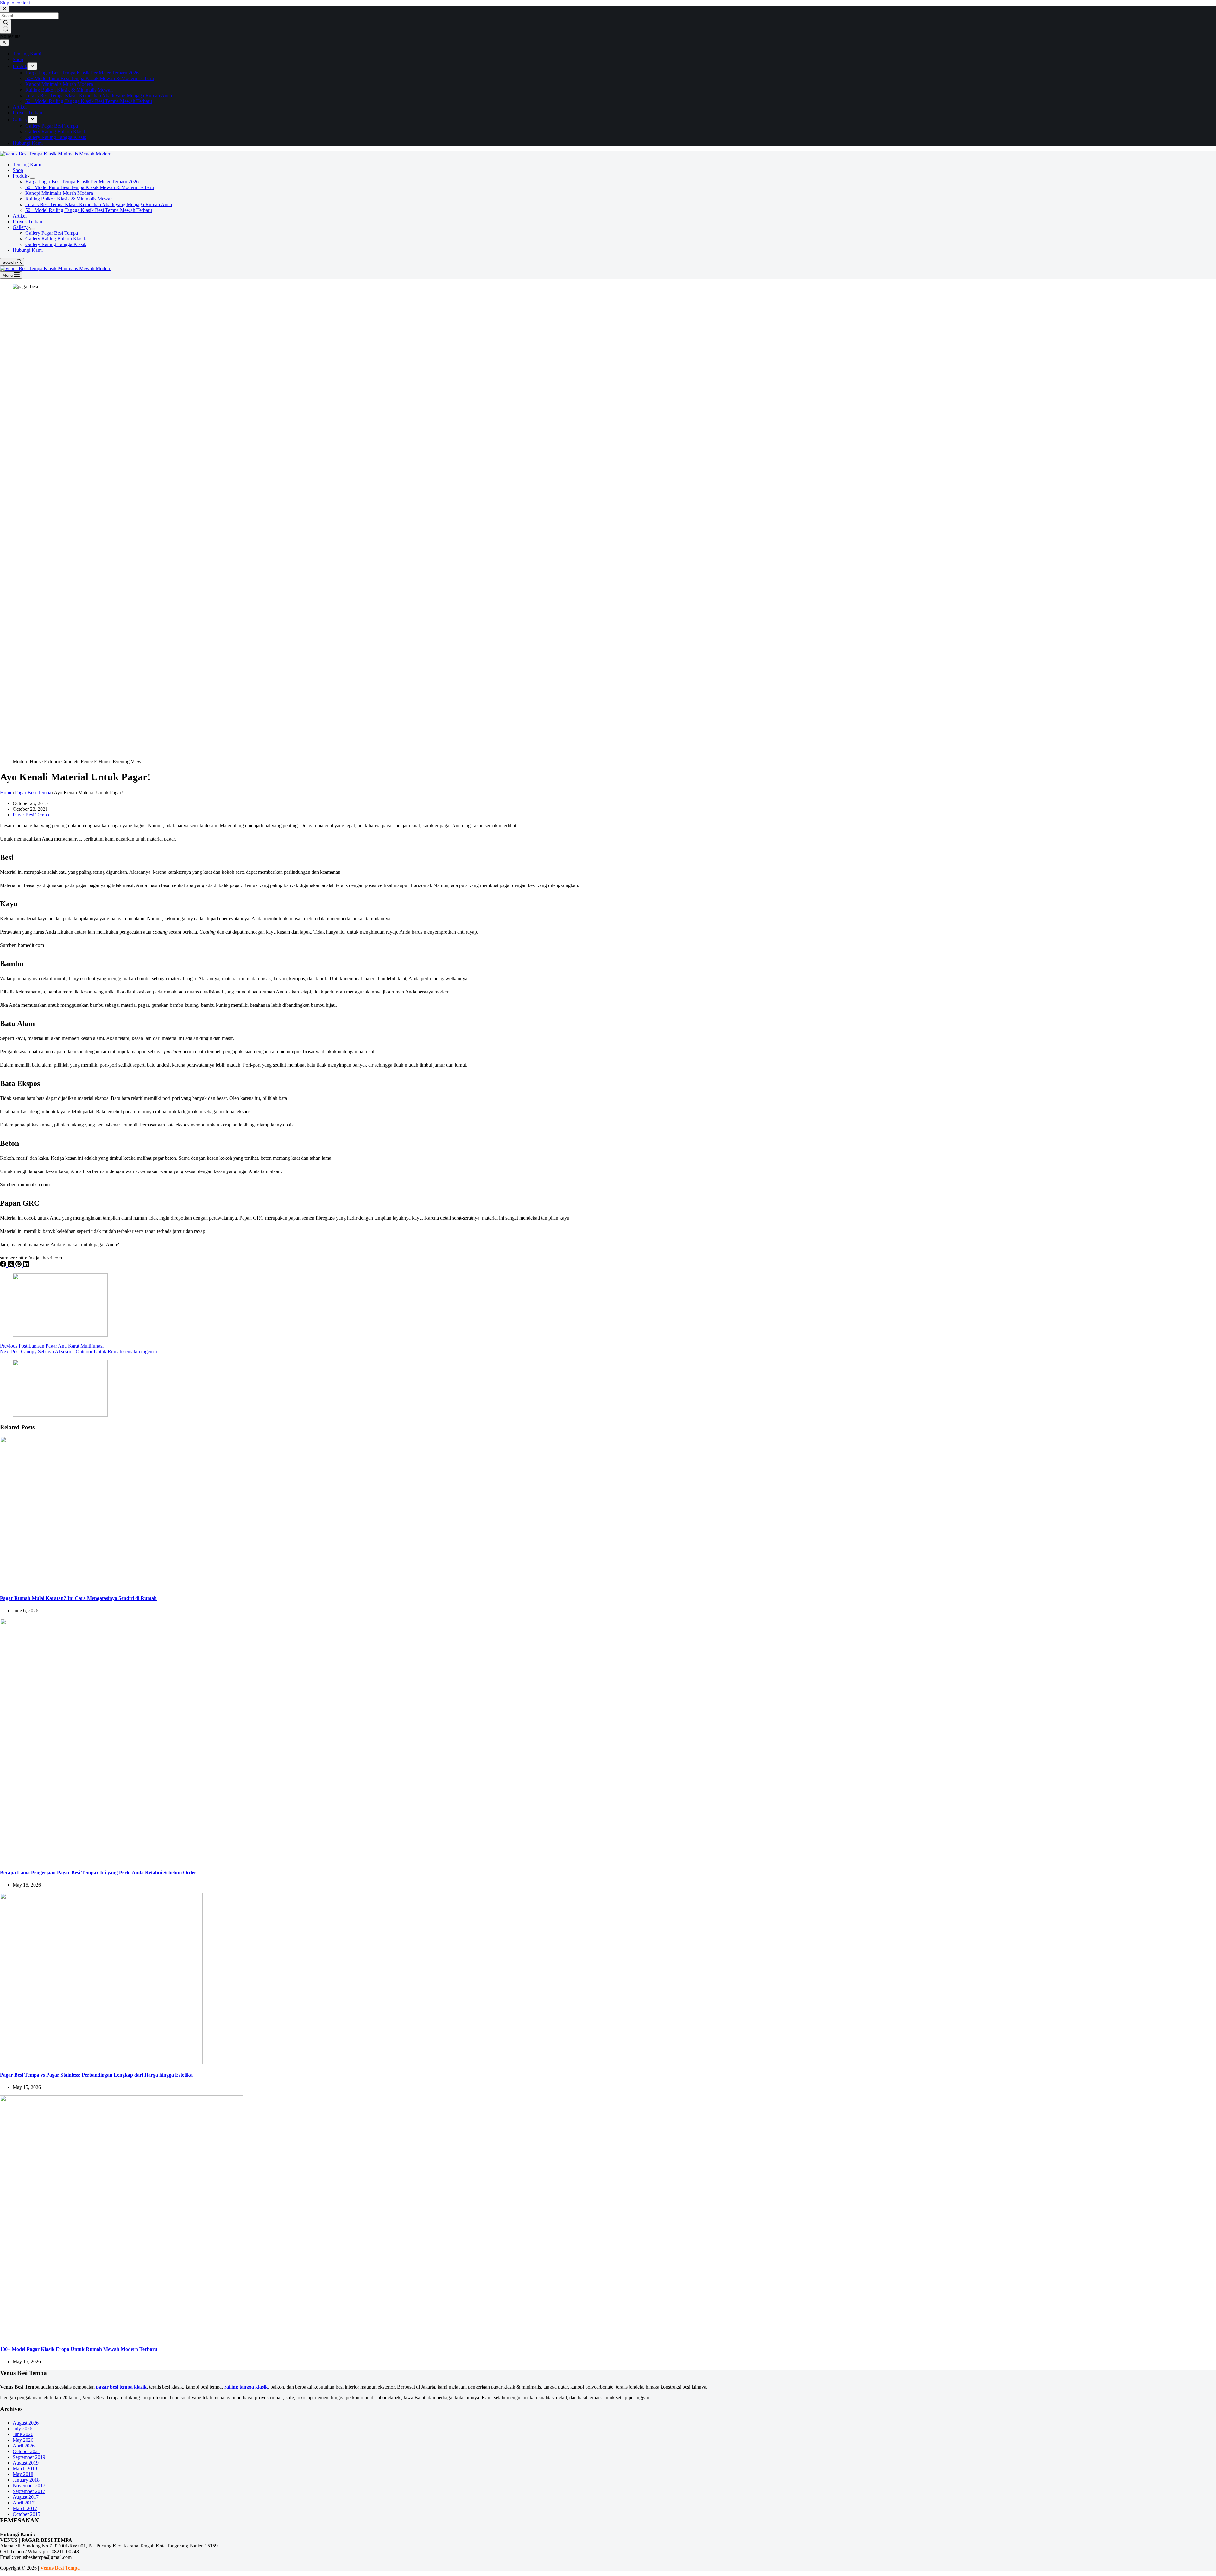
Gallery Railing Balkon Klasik (56, 239)
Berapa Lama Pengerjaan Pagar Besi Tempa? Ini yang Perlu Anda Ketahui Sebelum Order (98, 1872)
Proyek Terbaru (28, 222)
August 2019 (26, 2463)
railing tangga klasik (246, 2387)
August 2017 (26, 2497)
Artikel (20, 216)
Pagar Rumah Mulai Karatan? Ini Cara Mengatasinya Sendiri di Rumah (78, 1598)
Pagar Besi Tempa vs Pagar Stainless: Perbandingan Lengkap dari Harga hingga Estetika (96, 2075)
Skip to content (15, 3)
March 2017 (25, 2508)
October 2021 (26, 2451)
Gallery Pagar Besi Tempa (52, 233)
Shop (18, 170)
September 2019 (29, 2457)
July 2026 (22, 2429)
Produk (20, 176)
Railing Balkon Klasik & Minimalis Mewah (69, 199)
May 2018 (23, 2474)
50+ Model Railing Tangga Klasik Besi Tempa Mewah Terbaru (89, 210)
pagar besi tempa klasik (121, 2387)
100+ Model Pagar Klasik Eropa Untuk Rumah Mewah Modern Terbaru (79, 2349)
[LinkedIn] (26, 1265)
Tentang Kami (27, 165)
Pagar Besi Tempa (31, 815)
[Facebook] (4, 1265)
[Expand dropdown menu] (32, 178)
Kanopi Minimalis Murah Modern (59, 193)
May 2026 (23, 2440)
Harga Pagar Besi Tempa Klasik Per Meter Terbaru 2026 (82, 182)
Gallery (20, 227)
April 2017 (24, 2503)
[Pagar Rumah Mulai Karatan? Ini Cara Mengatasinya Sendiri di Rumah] (110, 1586)
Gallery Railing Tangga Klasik (56, 244)
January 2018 (26, 2480)
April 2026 (24, 2446)
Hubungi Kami (28, 250)
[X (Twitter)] (11, 1265)
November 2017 (29, 2486)
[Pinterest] (19, 1265)
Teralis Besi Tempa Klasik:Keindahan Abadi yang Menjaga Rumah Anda (99, 204)
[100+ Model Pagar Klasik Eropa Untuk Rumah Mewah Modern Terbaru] (122, 2337)
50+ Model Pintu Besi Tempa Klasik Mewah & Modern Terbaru (90, 187)
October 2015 (26, 2514)
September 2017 (29, 2491)
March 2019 (25, 2468)
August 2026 (26, 2423)
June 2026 (23, 2434)
